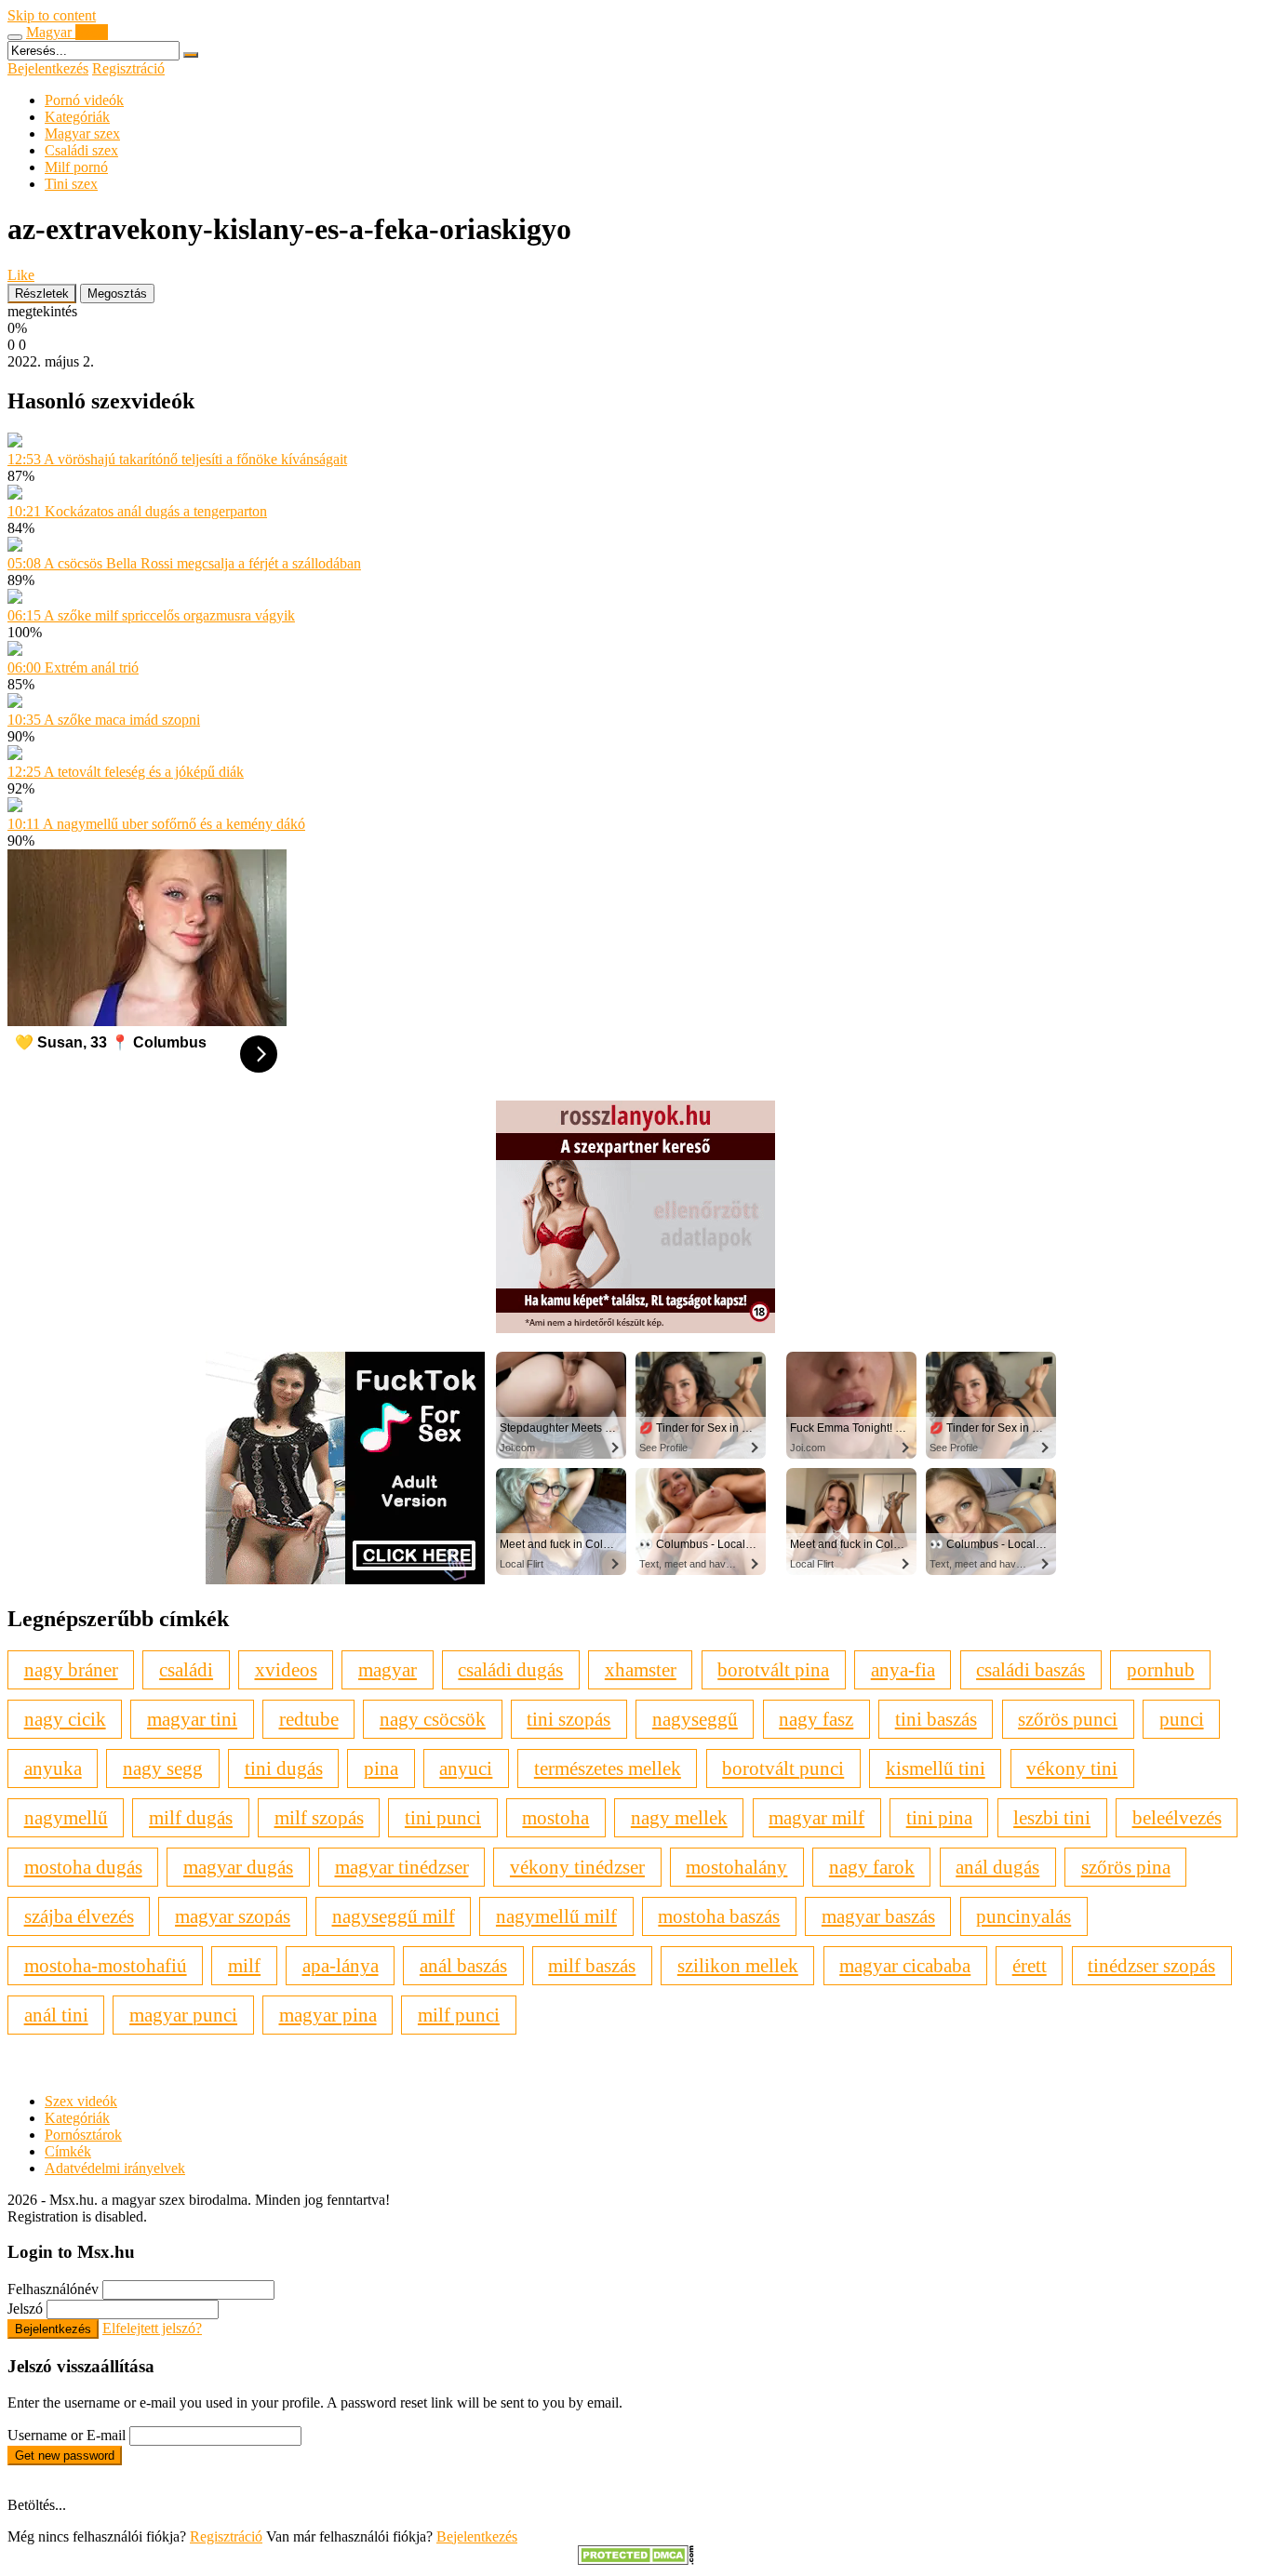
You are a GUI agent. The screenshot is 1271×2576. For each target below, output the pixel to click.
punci (1182, 1719)
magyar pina (328, 2015)
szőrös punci (1068, 1719)
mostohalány (736, 1867)
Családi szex (81, 150)
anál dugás (997, 1867)
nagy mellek (679, 1817)
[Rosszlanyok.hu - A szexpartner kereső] (635, 1328)
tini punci (443, 1817)
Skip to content (52, 15)
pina (381, 1768)
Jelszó (25, 2309)
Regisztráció (128, 68)
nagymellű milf (556, 1916)
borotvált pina (773, 1669)
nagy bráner (71, 1669)
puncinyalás (1023, 1916)
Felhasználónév (53, 2289)
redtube (309, 1719)
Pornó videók (84, 100)
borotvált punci (783, 1768)
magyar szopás (233, 1916)
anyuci (466, 1768)
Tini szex (71, 184)
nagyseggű (695, 1719)
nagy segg (163, 1768)
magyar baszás (878, 1916)
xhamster (641, 1669)
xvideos (286, 1669)
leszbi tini (1052, 1817)
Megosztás (117, 294)
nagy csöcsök (433, 1719)
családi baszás (1030, 1669)
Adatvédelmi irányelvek (115, 2168)
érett (1030, 1965)
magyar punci (183, 2015)
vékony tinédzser (577, 1867)
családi (186, 1669)
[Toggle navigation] (15, 37)
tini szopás (569, 1719)
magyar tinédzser (402, 1867)
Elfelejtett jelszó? (152, 2328)
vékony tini (1072, 1768)
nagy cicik (65, 1719)
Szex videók (81, 2101)
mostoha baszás (719, 1916)
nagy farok (872, 1867)
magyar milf (816, 1817)
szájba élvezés (79, 1916)
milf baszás (592, 1965)
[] (191, 55)
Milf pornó (76, 167)
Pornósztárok (83, 2135)
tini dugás (284, 1768)
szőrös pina (1126, 1867)
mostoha (555, 1817)
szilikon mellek (738, 1965)
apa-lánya (341, 1965)
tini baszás (936, 1719)
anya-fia (903, 1669)
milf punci (459, 2015)
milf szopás (319, 1817)
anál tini (56, 2015)
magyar (388, 1669)
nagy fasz (816, 1719)
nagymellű (66, 1817)
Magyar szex (82, 133)
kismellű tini (936, 1768)
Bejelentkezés (48, 68)
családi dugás (510, 1669)
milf (244, 1965)
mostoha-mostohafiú (106, 1965)
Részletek (42, 294)
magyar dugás (238, 1867)
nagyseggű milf (394, 1916)
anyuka (53, 1768)
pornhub (1161, 1669)
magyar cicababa (905, 1965)
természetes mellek (608, 1768)
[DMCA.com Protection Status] (636, 2560)
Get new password (65, 2456)
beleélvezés (1177, 1817)
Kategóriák (77, 117)
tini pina (939, 1817)
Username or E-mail (67, 2435)
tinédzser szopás (1151, 1965)
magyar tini (192, 1719)
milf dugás (191, 1817)
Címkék (68, 2151)
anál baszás (463, 1965)
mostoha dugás (83, 1867)
